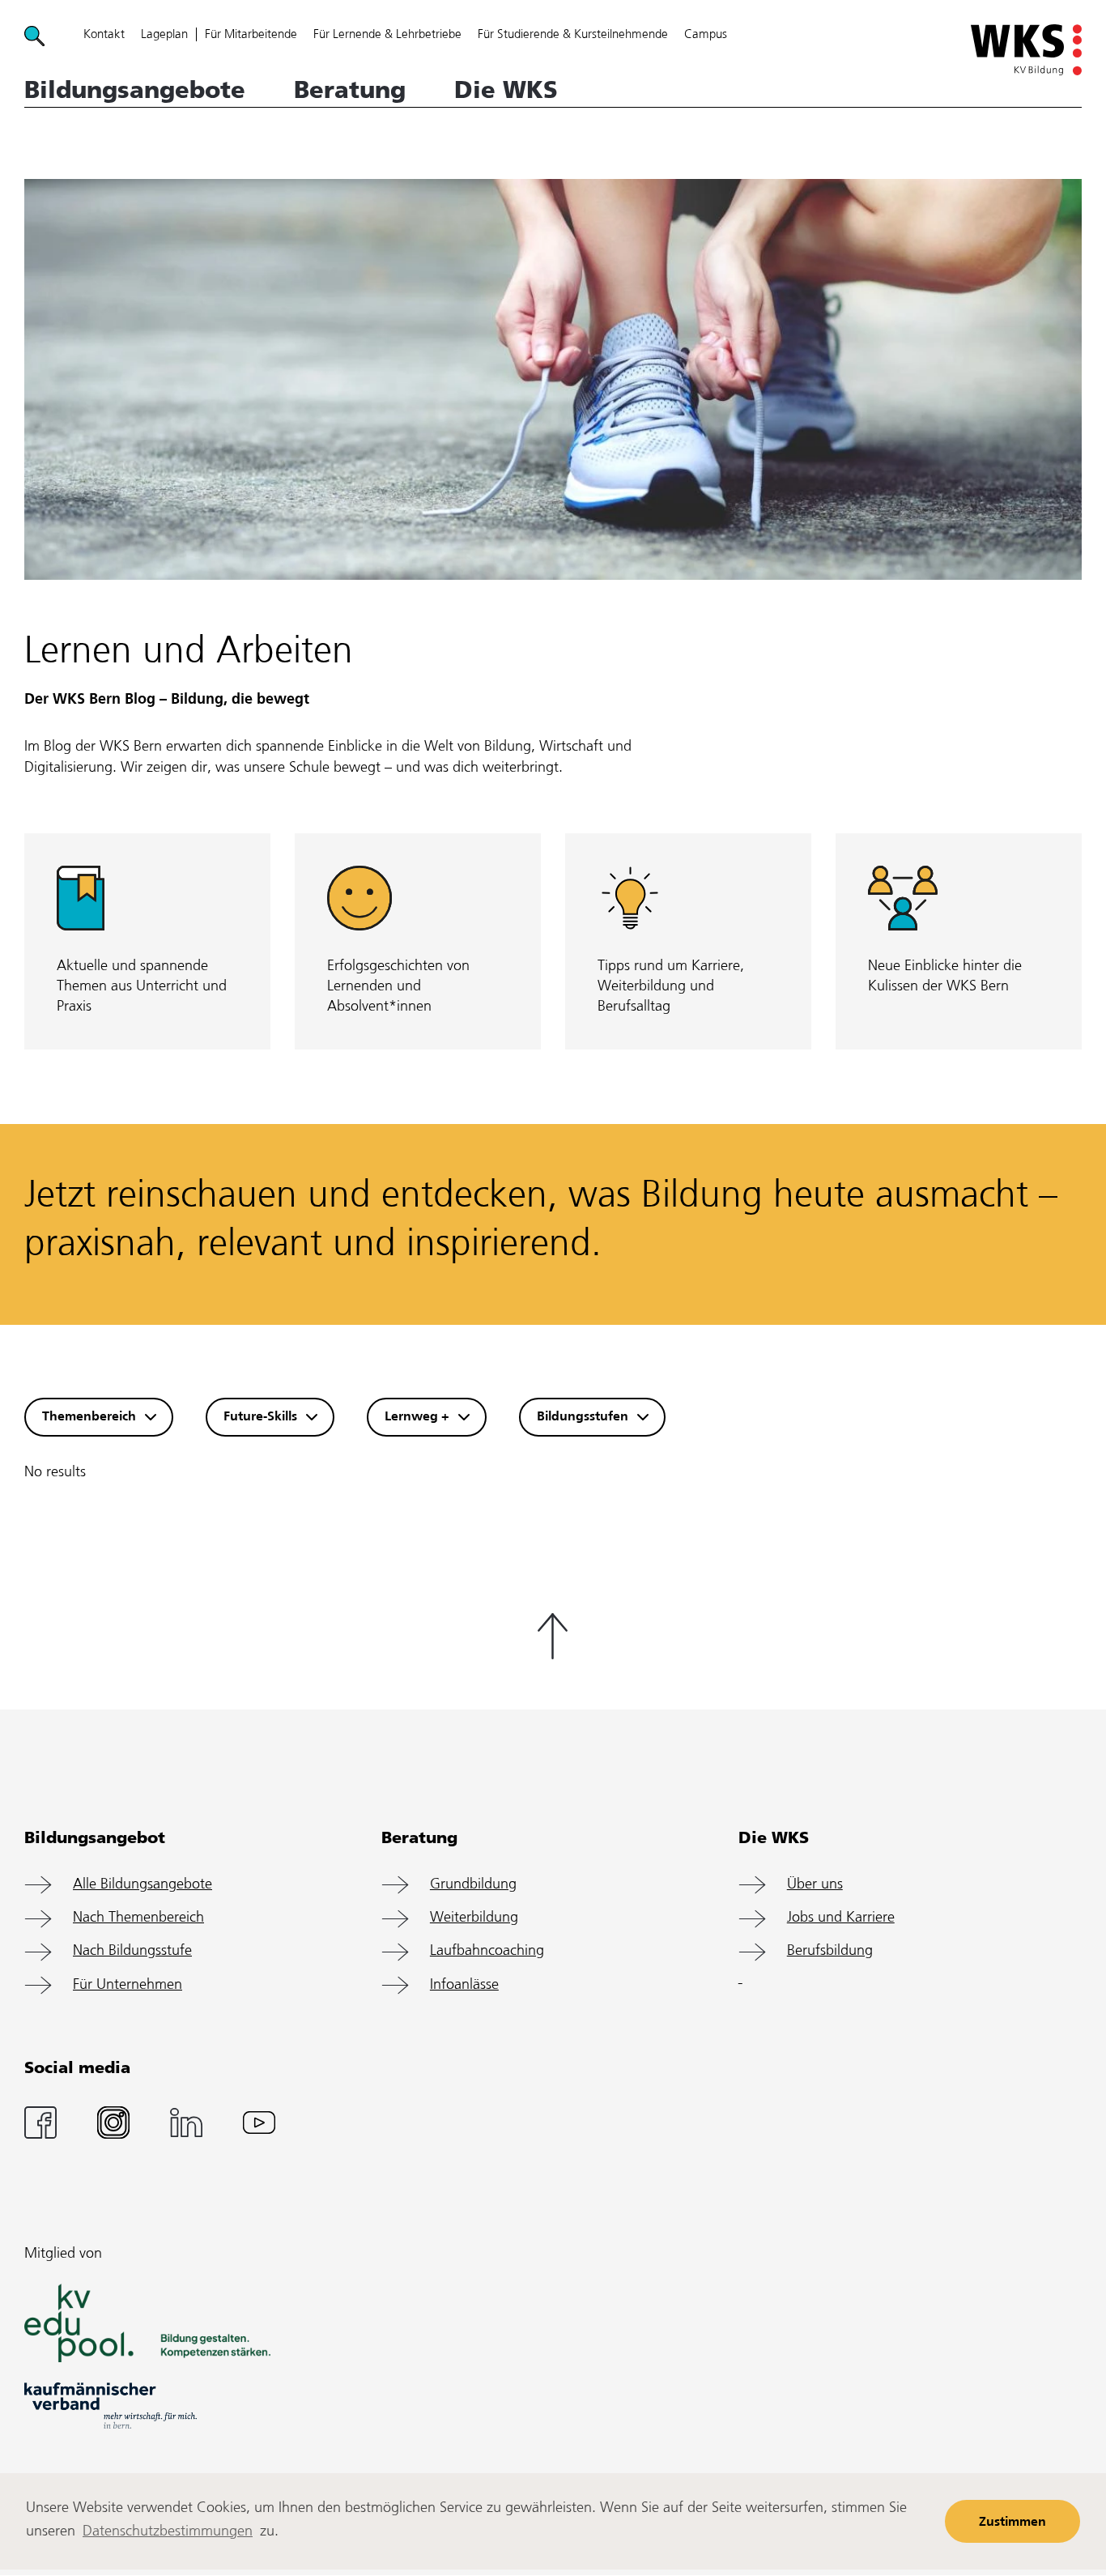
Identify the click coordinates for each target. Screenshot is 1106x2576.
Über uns (815, 1885)
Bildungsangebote (135, 90)
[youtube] (259, 2122)
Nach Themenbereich (138, 1918)
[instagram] (113, 2122)
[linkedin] (186, 2122)
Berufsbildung (830, 1951)
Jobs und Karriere (841, 1918)
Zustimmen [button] (1012, 2522)
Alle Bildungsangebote (143, 1885)
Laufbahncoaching (487, 1951)
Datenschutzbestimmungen (168, 2532)
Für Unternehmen (128, 1985)
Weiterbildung (474, 1918)
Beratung (350, 90)
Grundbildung (473, 1885)
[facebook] (40, 2122)
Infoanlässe (464, 1985)
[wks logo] (1026, 50)
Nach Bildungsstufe (132, 1951)
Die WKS (506, 90)
